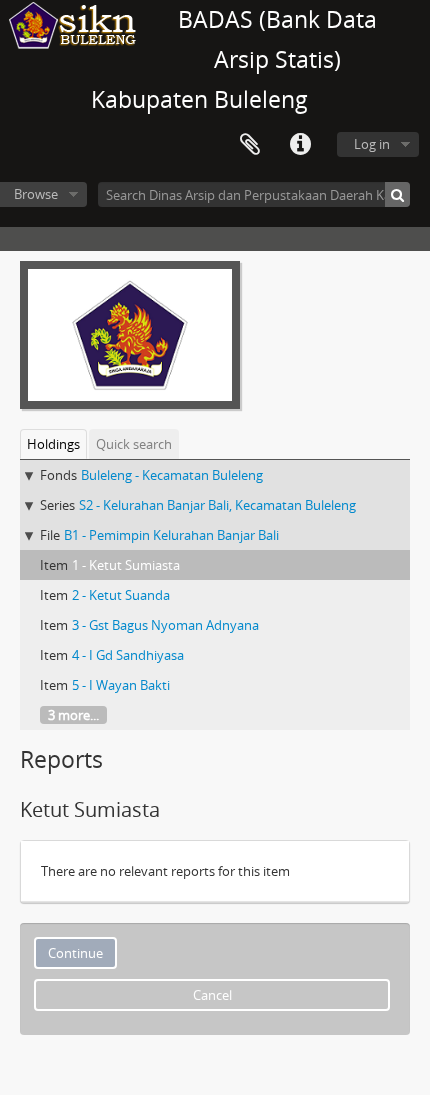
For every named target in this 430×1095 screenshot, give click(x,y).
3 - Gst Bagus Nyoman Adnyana (165, 625)
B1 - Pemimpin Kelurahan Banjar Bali (171, 535)
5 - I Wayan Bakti (121, 685)
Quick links (300, 145)
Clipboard (250, 145)
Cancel (212, 995)
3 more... (73, 715)
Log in (372, 144)
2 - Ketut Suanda (121, 595)
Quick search (134, 444)
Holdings (53, 444)
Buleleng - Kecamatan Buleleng (172, 475)
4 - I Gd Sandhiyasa (128, 655)
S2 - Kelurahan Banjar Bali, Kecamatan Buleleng (217, 505)
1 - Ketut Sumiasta (126, 565)
